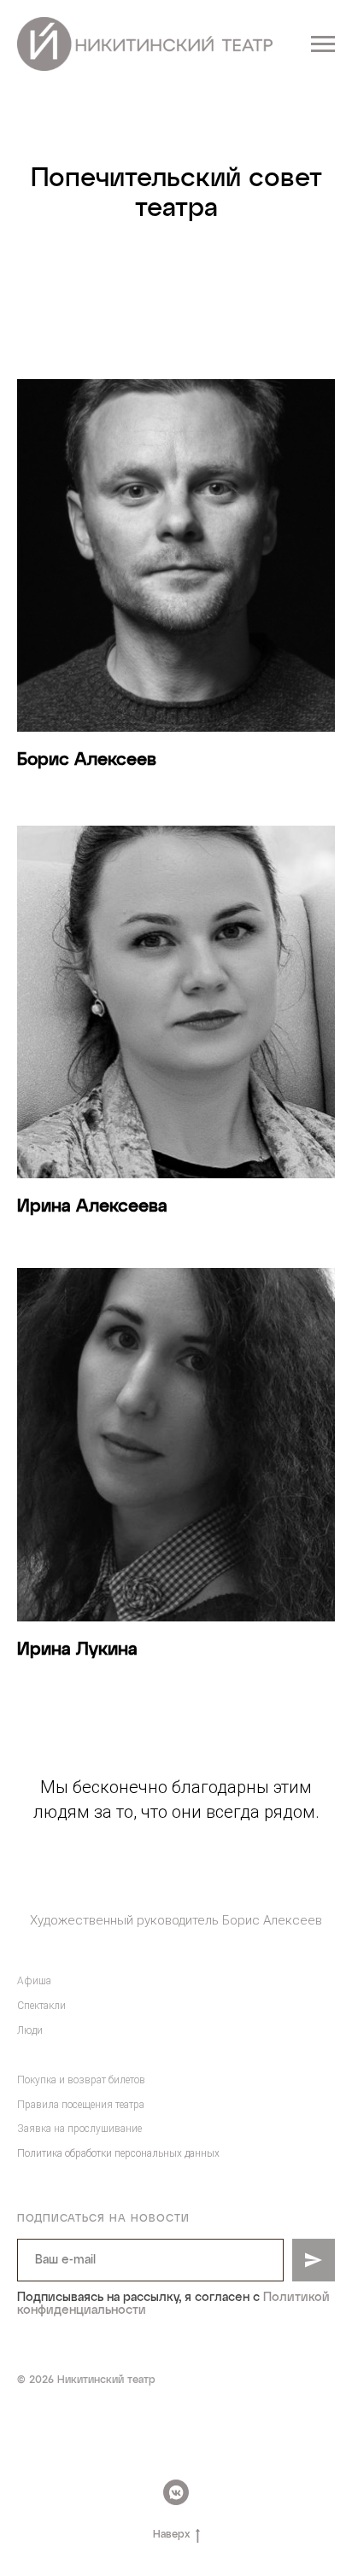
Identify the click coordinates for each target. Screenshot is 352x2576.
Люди (30, 2030)
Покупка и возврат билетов (81, 2080)
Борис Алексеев (87, 760)
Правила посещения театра (81, 2105)
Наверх (171, 2535)
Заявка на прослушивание (79, 2129)
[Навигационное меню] (323, 44)
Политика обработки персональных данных (118, 2153)
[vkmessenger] (176, 2492)
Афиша (34, 1981)
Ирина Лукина (77, 1650)
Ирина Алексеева (92, 1206)
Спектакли (41, 2006)
